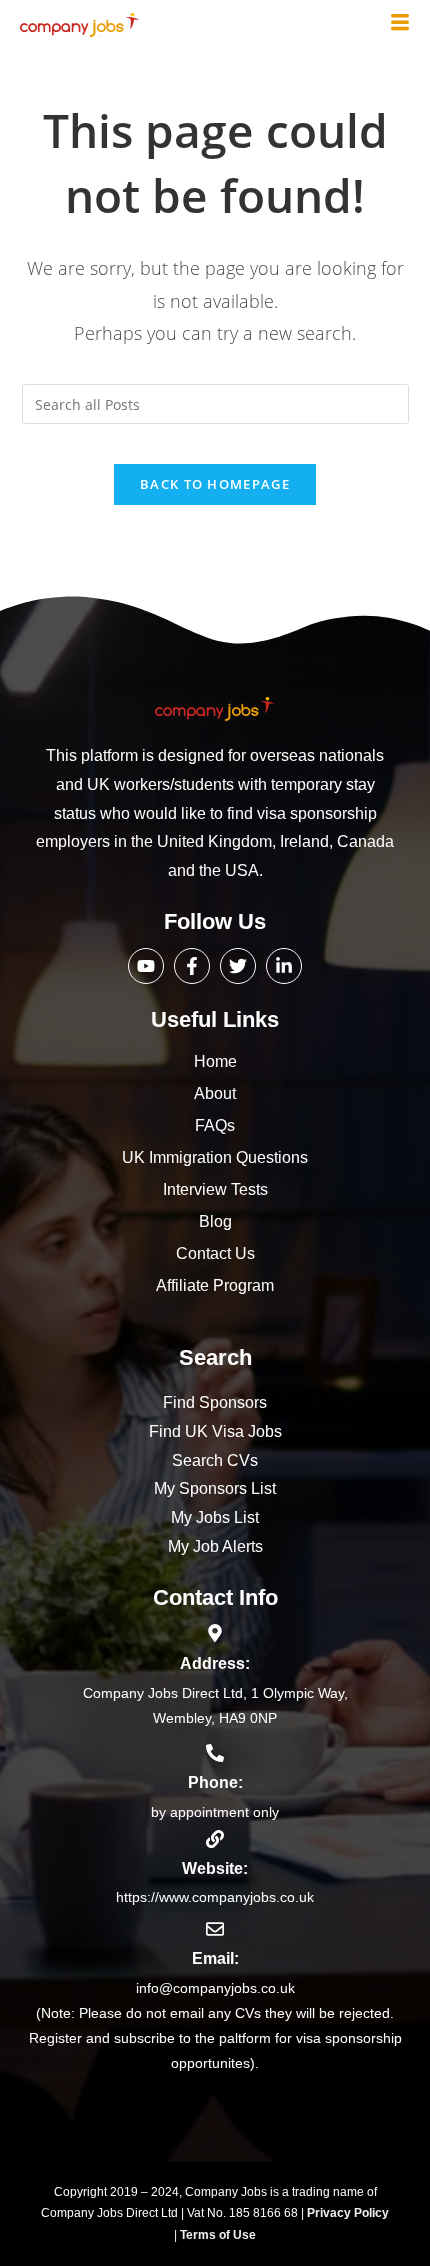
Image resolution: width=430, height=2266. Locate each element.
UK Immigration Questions (215, 1157)
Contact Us (215, 1253)
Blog (215, 1221)
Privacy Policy (348, 2213)
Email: (215, 1958)
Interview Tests (215, 1189)
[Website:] (215, 1839)
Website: (215, 1868)
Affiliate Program (215, 1285)
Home (215, 1061)
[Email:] (215, 1929)
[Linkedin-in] (284, 966)
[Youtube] (146, 966)
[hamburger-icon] (400, 24)
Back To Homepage (215, 484)
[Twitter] (238, 966)
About (215, 1093)
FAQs (215, 1125)
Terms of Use (218, 2235)
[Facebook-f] (192, 966)
